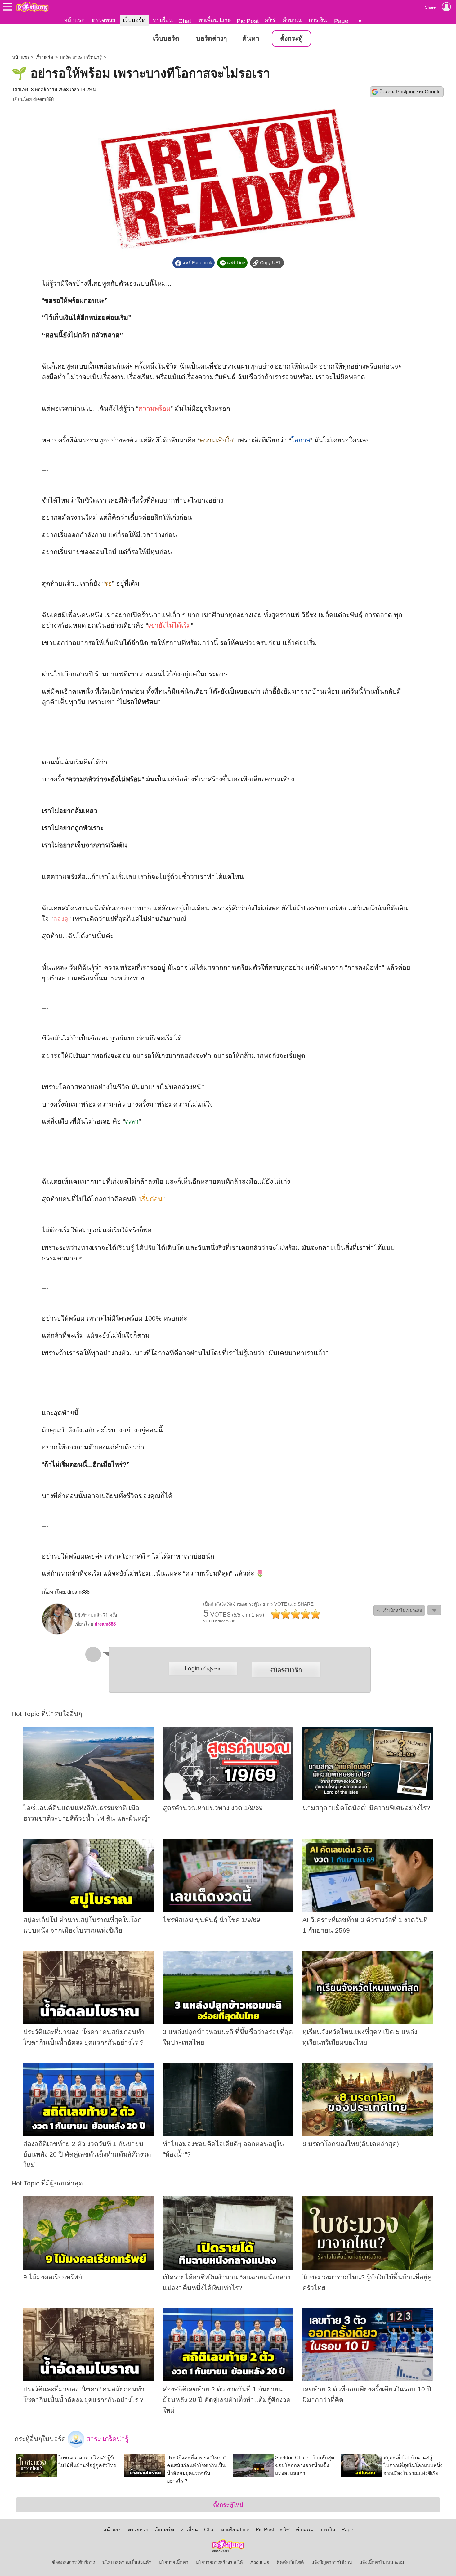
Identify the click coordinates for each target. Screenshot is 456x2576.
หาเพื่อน (163, 20)
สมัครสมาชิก (286, 1670)
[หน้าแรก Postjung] (32, 7)
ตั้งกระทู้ (291, 38)
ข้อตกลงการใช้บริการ (74, 2562)
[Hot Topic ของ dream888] (57, 1633)
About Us (260, 2562)
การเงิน (318, 20)
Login (203, 1668)
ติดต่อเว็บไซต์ (290, 2562)
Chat (185, 21)
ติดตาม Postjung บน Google (410, 92)
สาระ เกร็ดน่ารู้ (106, 2439)
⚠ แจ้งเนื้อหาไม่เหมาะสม (399, 1610)
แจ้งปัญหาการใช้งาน (332, 2562)
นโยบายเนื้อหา (174, 2562)
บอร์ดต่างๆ (211, 38)
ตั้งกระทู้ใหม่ (228, 2505)
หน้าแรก (74, 20)
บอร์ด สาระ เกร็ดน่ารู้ (81, 57)
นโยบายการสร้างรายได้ (219, 2562)
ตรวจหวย (104, 20)
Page (341, 21)
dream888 (43, 99)
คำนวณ (292, 20)
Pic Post (248, 21)
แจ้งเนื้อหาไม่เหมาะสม (382, 2562)
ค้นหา (251, 38)
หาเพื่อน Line (215, 20)
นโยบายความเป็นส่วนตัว (127, 2562)
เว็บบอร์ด (134, 20)
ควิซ (270, 20)
